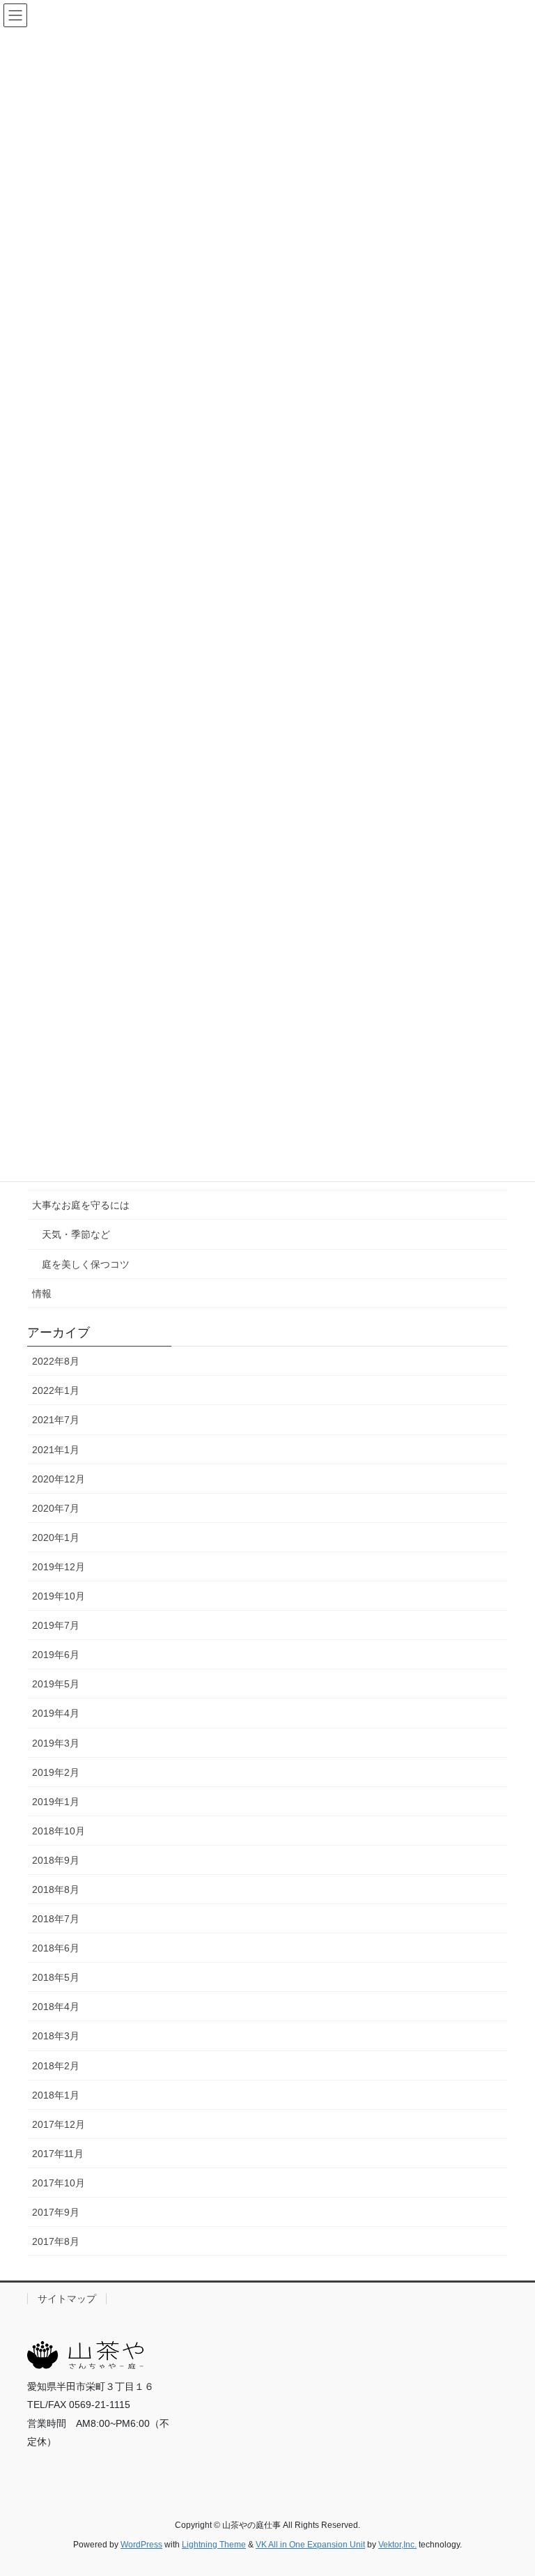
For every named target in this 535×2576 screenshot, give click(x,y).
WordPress (141, 2545)
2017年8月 (56, 2241)
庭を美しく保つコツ (86, 1264)
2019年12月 (59, 1567)
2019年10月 (59, 1596)
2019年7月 (56, 1625)
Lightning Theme (214, 2545)
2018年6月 (56, 1948)
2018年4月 (56, 2007)
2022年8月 (56, 1361)
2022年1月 (56, 1390)
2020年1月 (56, 1538)
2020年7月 (56, 1508)
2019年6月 (56, 1655)
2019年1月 (56, 1802)
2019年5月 (56, 1684)
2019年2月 (56, 1772)
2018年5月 (56, 1977)
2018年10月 (59, 1831)
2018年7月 (56, 1919)
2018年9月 (56, 1860)
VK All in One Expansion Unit (310, 2545)
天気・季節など (76, 1234)
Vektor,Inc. (397, 2545)
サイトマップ (67, 2299)
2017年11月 (58, 2154)
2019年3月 (56, 1743)
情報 (42, 1294)
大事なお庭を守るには (81, 1205)
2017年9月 (56, 2212)
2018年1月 (56, 2095)
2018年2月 (56, 2066)
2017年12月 (59, 2124)
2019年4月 (56, 1713)
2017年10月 (59, 2183)
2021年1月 (56, 1450)
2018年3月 (56, 2036)
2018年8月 (56, 1889)
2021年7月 (56, 1420)
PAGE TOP (510, 2486)
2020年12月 (59, 1479)
